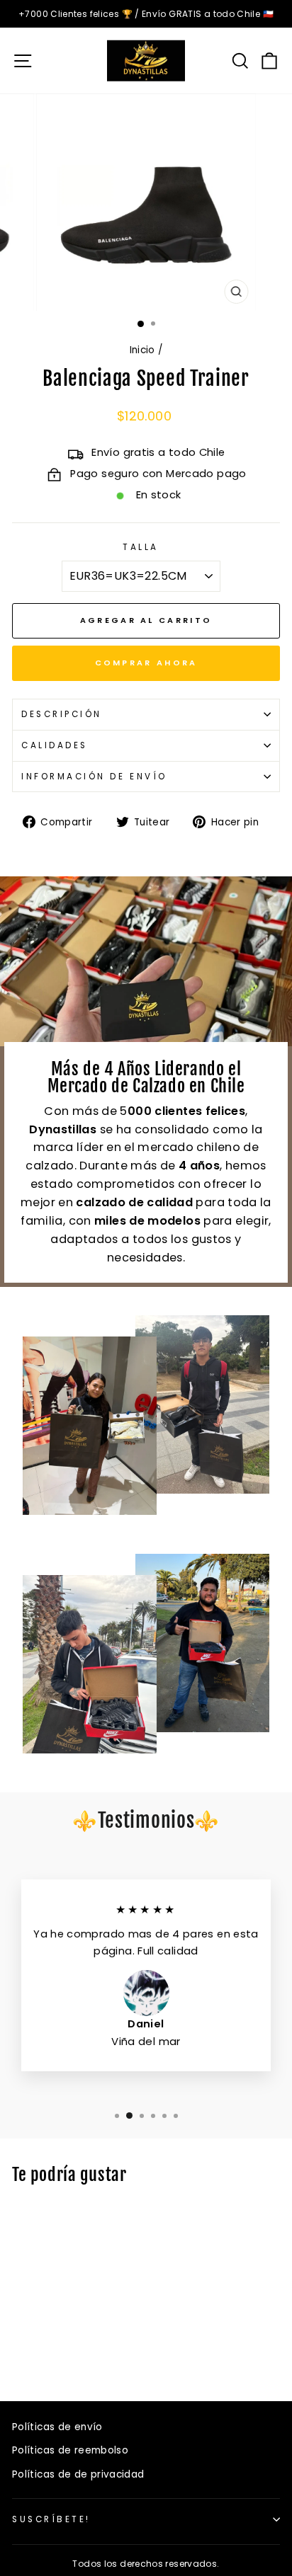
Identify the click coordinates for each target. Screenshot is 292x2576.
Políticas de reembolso (70, 2450)
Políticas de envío (57, 2427)
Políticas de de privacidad (78, 2474)
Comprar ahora (146, 663)
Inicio (142, 350)
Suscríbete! (51, 2519)
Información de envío (94, 777)
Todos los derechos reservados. (146, 2564)
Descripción (62, 714)
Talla (141, 547)
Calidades (55, 745)
